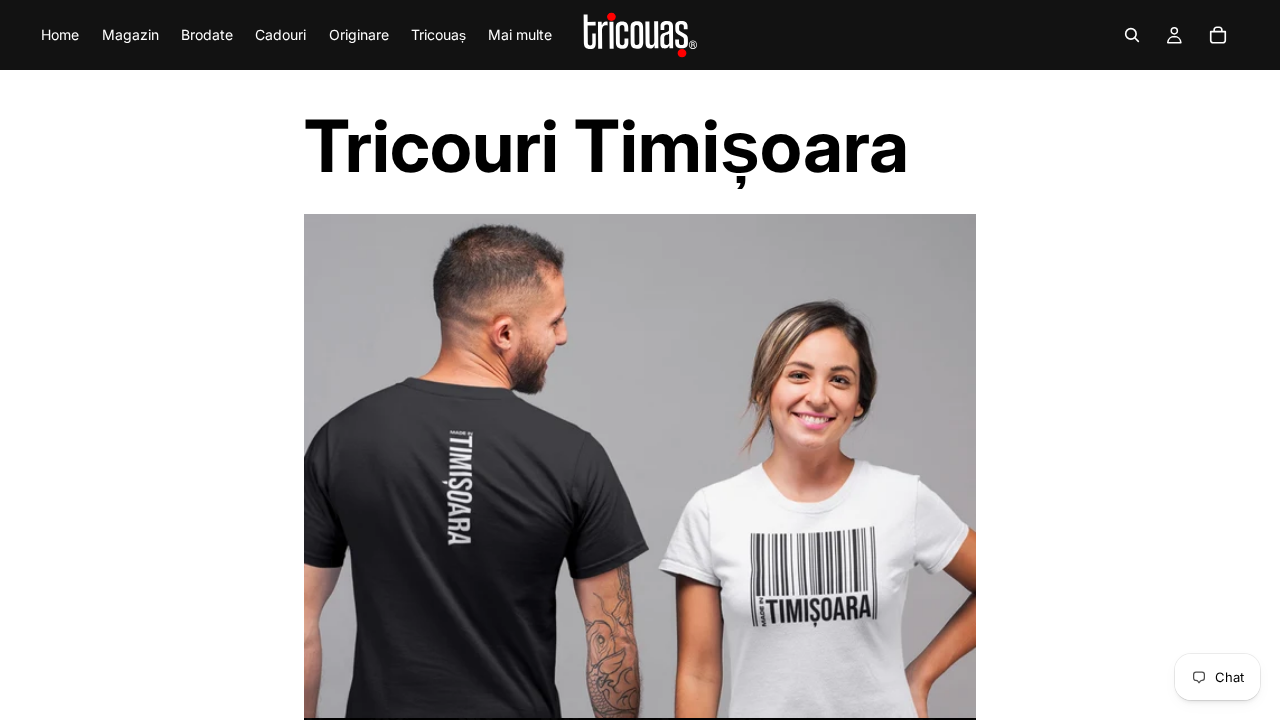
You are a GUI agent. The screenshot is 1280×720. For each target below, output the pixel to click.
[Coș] (1218, 35)
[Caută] (1132, 35)
